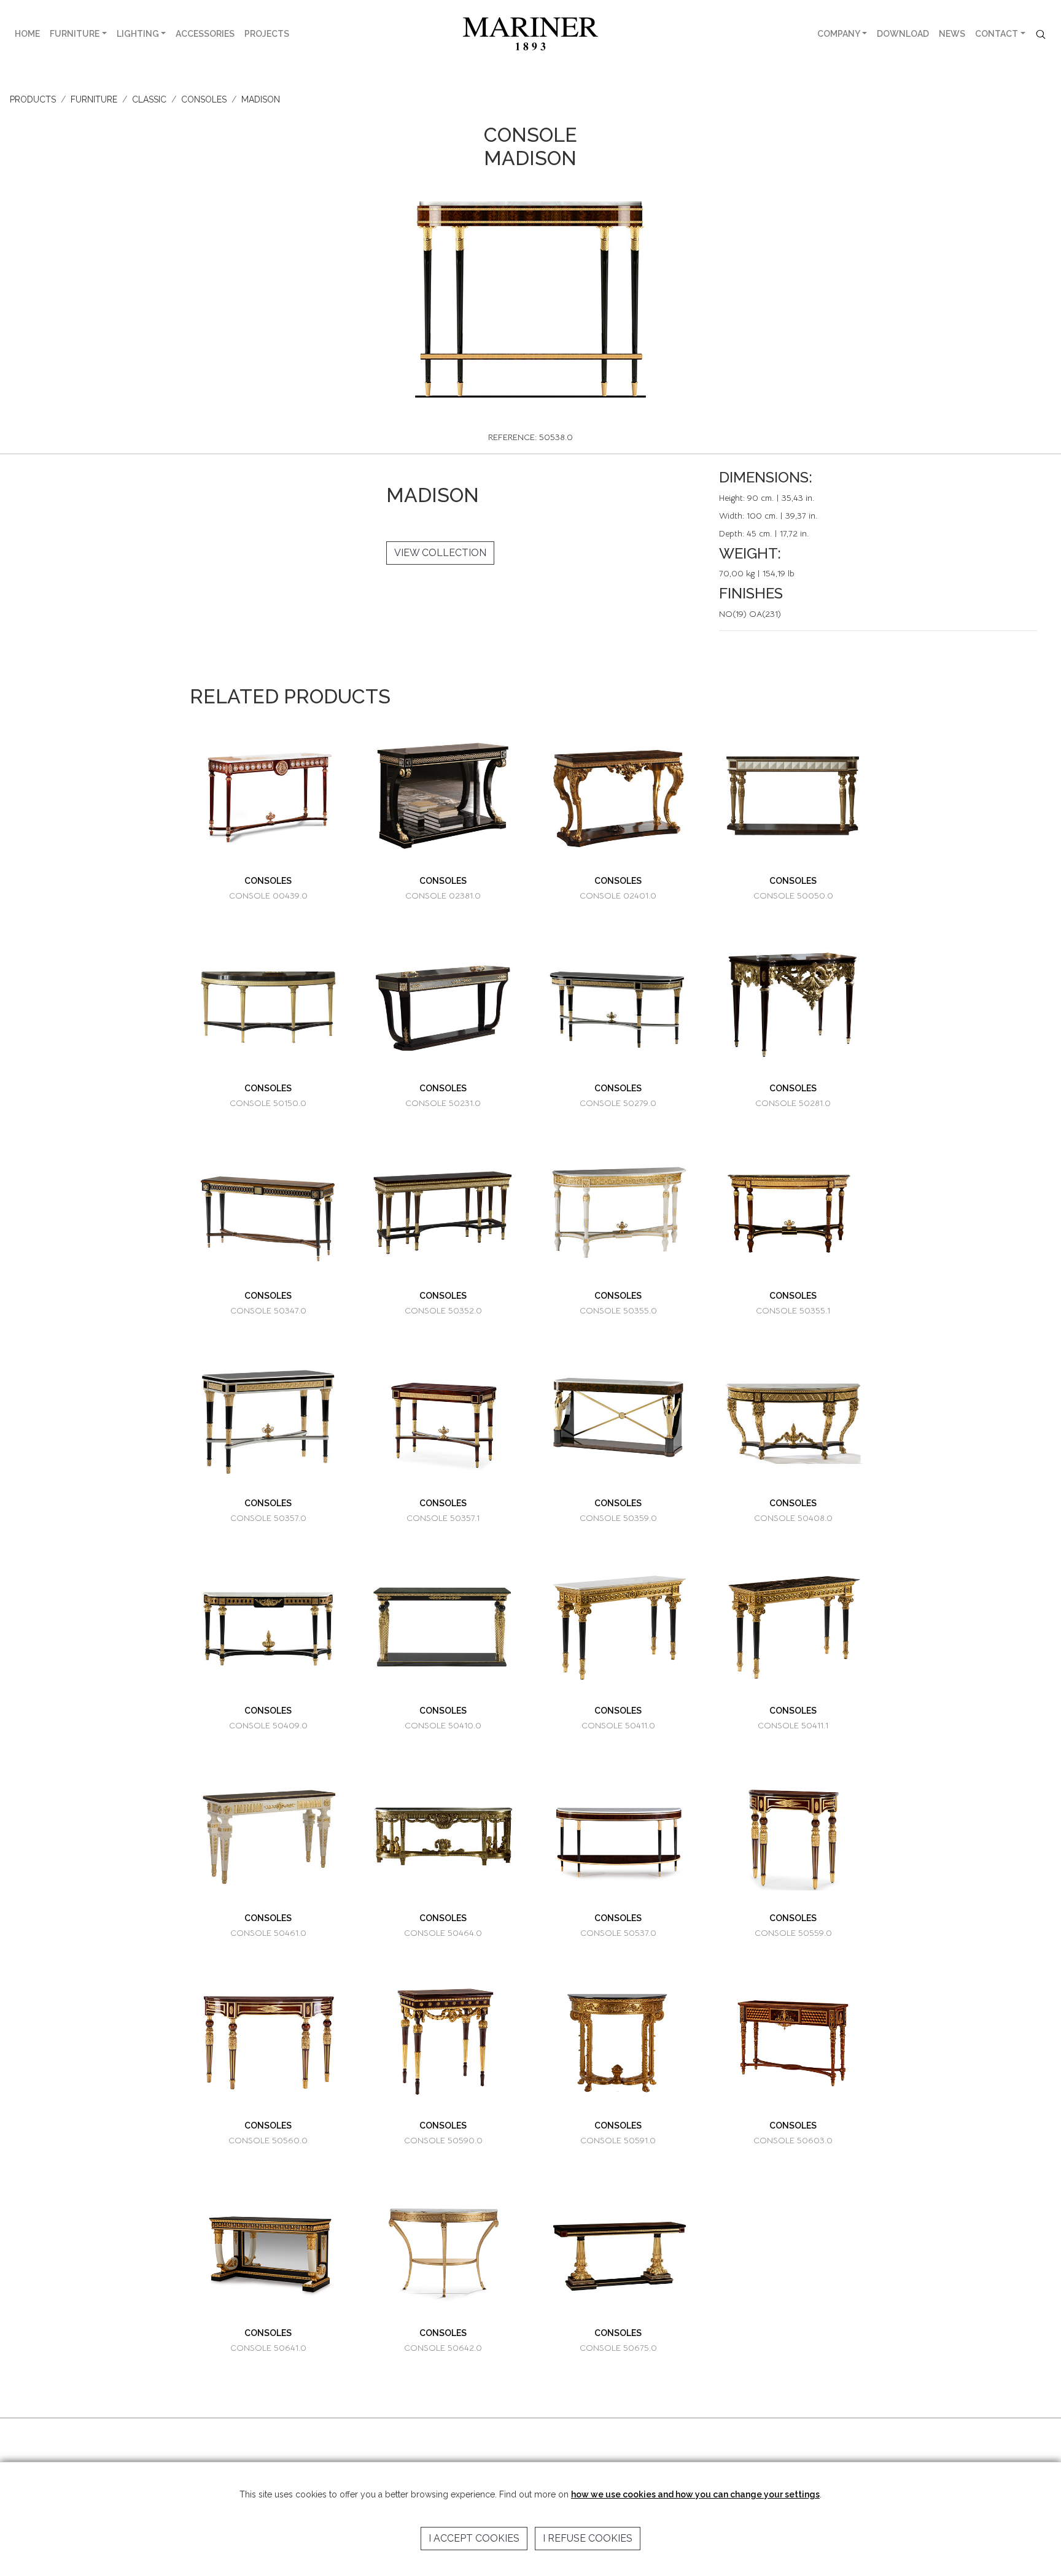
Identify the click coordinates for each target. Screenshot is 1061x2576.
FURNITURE (75, 34)
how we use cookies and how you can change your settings (695, 2494)
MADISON (261, 99)
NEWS (952, 34)
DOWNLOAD (903, 34)
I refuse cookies (588, 2538)
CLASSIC (149, 99)
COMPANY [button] (839, 34)
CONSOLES (204, 99)
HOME (27, 34)
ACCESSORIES (205, 34)
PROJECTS (267, 34)
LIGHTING (138, 34)
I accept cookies (474, 2538)
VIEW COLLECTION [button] (440, 553)
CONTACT (997, 34)
